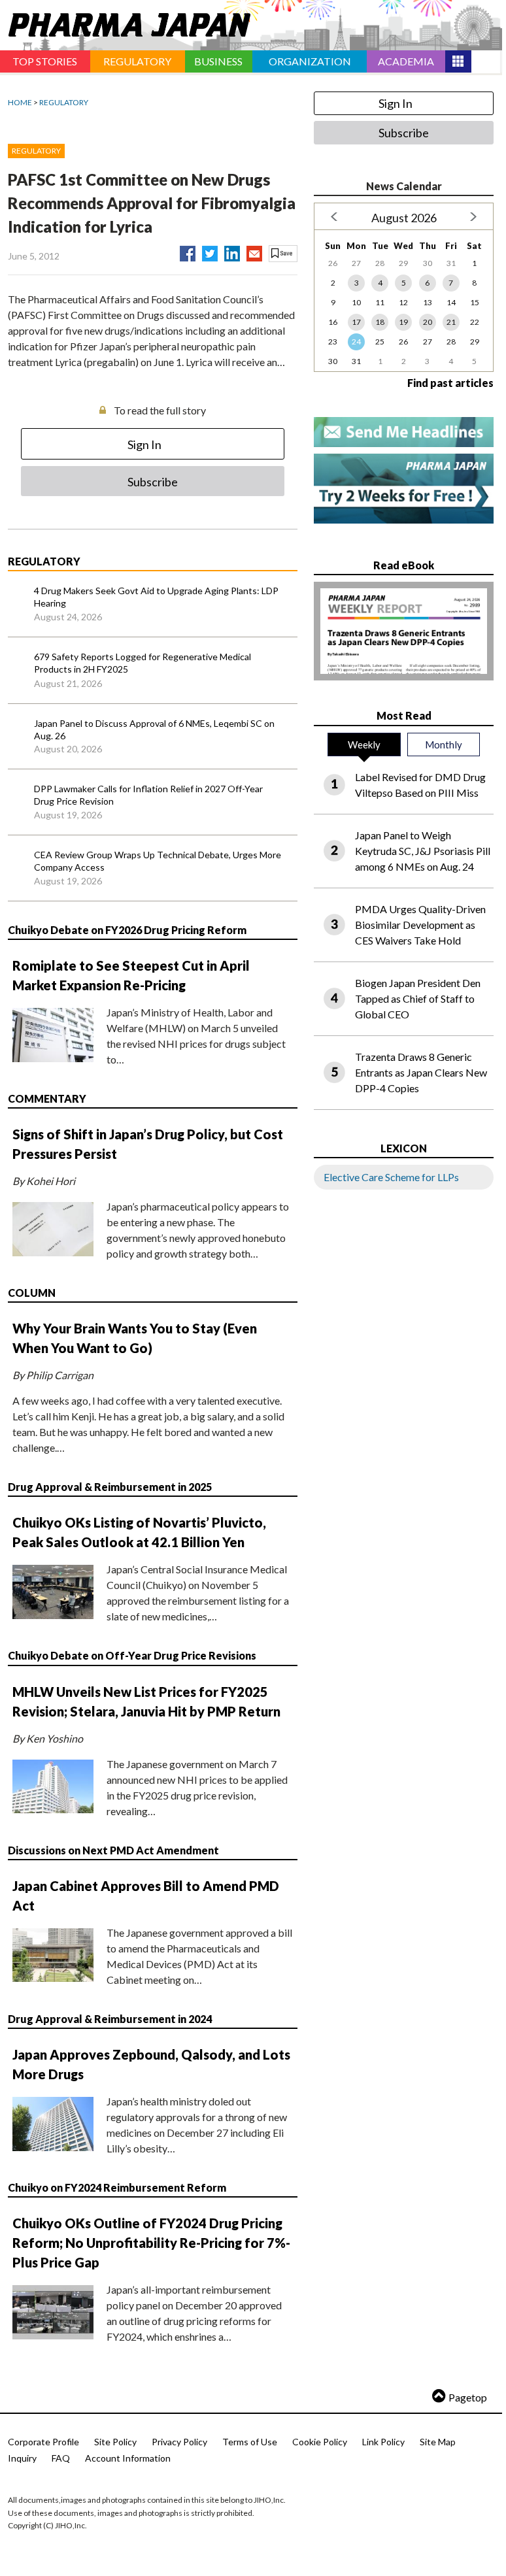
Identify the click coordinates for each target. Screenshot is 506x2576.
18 (380, 322)
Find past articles (450, 383)
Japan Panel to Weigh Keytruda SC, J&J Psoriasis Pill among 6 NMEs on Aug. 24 (423, 851)
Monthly (444, 744)
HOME (20, 102)
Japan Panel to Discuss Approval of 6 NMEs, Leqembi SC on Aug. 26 (154, 730)
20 (428, 322)
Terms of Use (250, 2442)
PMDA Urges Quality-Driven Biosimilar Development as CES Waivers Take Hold (420, 925)
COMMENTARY (47, 1098)
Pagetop (468, 2397)
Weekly (364, 744)
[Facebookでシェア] (188, 251)
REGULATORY (64, 102)
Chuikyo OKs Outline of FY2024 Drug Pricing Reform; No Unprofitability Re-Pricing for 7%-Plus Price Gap (151, 2243)
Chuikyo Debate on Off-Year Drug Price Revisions (132, 1655)
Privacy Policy (179, 2442)
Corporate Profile (43, 2442)
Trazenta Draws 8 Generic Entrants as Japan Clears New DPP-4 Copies (421, 1072)
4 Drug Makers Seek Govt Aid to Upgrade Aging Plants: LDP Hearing (156, 597)
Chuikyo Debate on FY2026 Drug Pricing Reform (127, 930)
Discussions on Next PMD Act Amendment (113, 1850)
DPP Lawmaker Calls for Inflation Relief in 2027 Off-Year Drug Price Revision (148, 795)
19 (403, 322)
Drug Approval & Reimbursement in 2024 (110, 2019)
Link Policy (383, 2442)
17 (356, 322)
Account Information (128, 2458)
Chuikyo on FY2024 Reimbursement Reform (117, 2187)
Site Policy (115, 2442)
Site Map (438, 2442)
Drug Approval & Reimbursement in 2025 (110, 1487)
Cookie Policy (320, 2442)
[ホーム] (125, 22)
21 (451, 322)
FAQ (61, 2458)
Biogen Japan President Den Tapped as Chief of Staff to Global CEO (418, 998)
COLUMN (32, 1293)
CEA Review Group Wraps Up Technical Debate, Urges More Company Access (158, 861)
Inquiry (22, 2458)
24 (356, 342)
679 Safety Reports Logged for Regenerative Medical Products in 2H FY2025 (143, 663)
